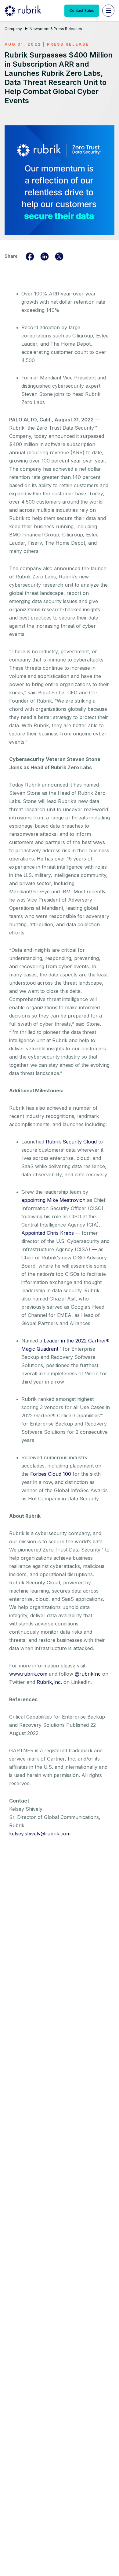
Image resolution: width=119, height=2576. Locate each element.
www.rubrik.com (28, 1674)
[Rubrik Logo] (23, 11)
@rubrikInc (88, 1674)
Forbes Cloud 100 (51, 1474)
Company (13, 29)
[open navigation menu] (108, 11)
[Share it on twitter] (59, 256)
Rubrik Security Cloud (72, 1142)
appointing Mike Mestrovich (53, 1200)
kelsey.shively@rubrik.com (40, 1834)
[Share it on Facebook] (30, 256)
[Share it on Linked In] (45, 256)
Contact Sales (82, 10)
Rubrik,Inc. (49, 1682)
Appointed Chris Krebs (48, 1233)
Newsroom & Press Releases (56, 29)
